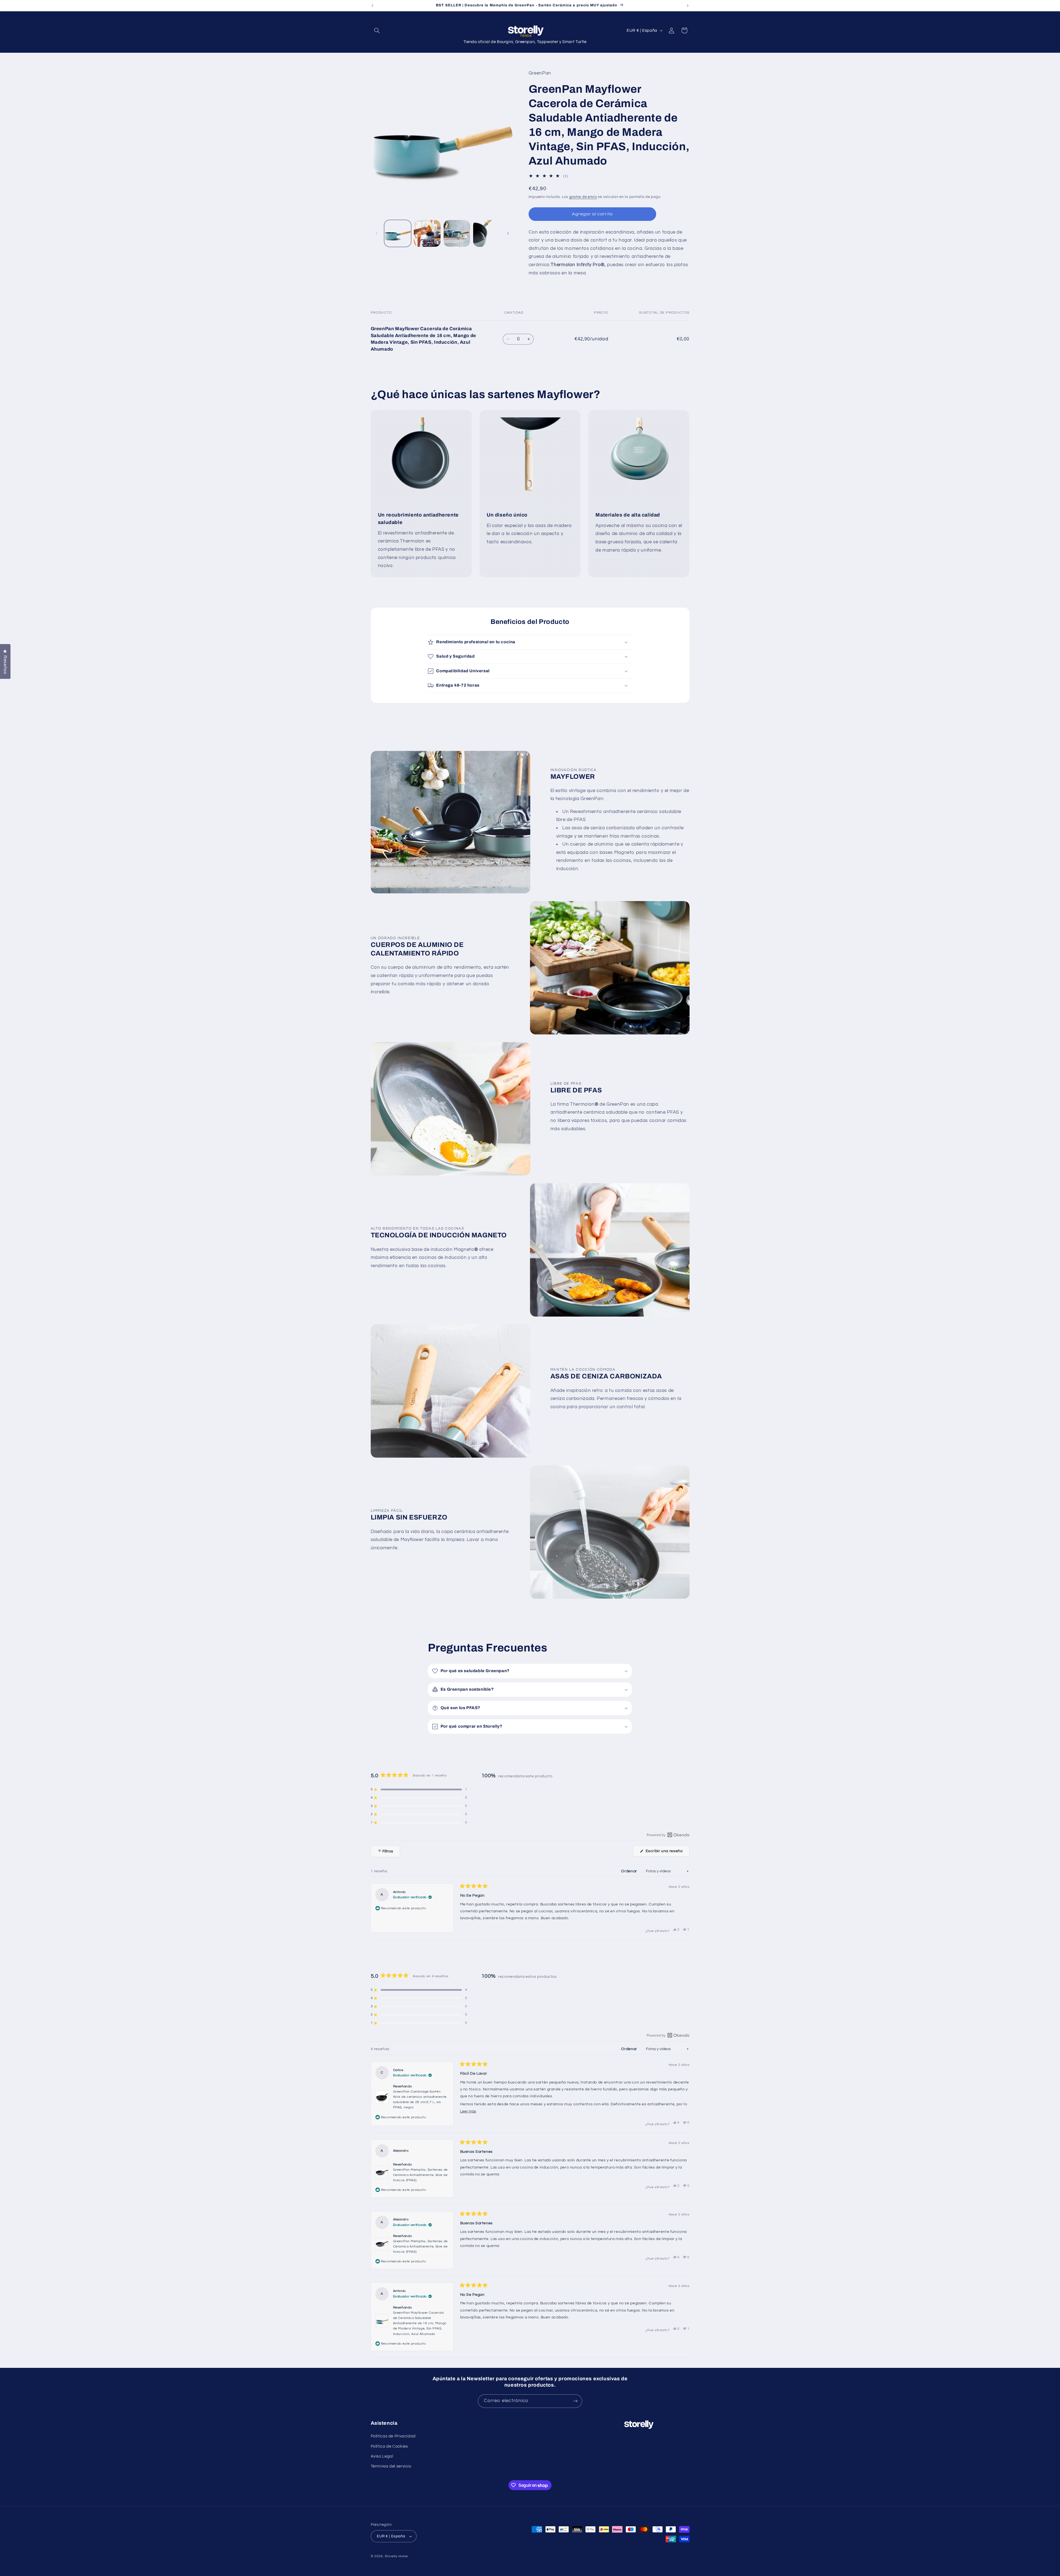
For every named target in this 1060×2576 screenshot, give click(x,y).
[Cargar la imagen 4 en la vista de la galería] (487, 233)
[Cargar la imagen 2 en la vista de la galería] (427, 233)
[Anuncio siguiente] (688, 6)
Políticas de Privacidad (393, 2436)
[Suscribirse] (576, 2401)
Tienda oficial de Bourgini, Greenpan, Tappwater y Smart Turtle (525, 42)
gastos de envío (583, 197)
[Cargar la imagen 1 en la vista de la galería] (398, 233)
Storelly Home (396, 2556)
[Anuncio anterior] (372, 6)
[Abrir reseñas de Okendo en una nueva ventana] (668, 1835)
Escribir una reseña (667, 1853)
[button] (377, 30)
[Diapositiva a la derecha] (508, 234)
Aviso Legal (382, 2456)
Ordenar (630, 1871)
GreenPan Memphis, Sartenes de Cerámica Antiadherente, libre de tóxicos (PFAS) (420, 2175)
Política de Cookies (389, 2446)
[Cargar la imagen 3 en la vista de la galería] (457, 233)
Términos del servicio (391, 2466)
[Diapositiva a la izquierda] (377, 234)
